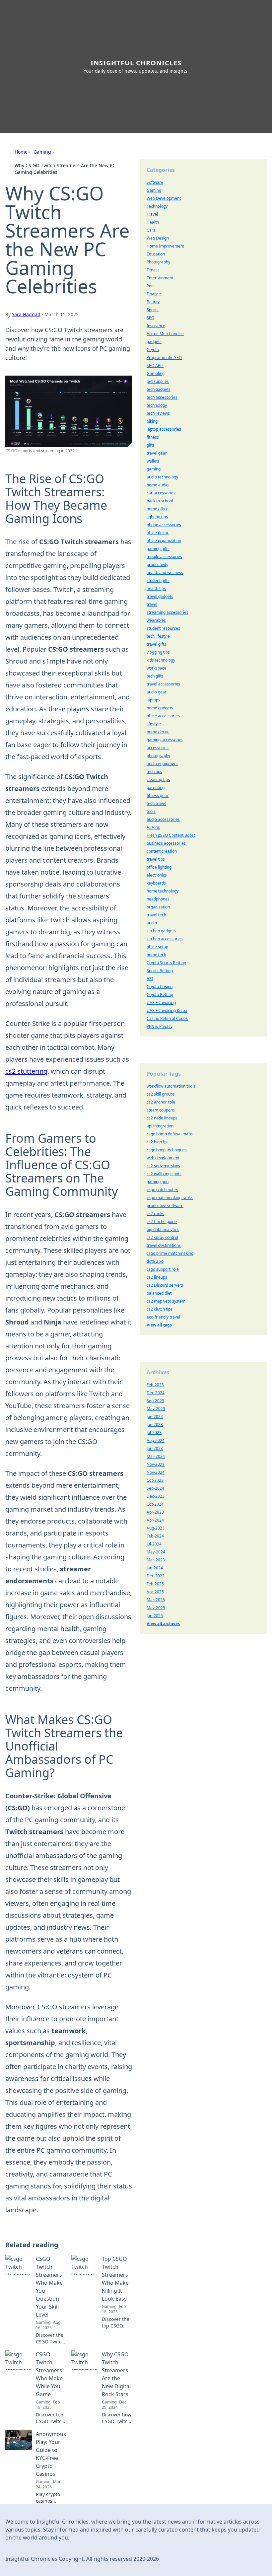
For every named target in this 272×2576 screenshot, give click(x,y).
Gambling (156, 373)
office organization (164, 541)
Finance (154, 294)
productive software (165, 1206)
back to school (160, 501)
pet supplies (158, 381)
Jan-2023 (155, 1448)
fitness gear (158, 795)
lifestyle (154, 724)
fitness (153, 437)
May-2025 (156, 1608)
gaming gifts (158, 549)
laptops (153, 700)
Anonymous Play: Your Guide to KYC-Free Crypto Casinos (51, 2454)
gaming (154, 469)
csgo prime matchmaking (170, 1253)
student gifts (158, 580)
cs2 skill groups (161, 1094)
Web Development (164, 198)
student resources (163, 628)
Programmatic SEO (164, 358)
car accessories (161, 493)
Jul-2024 (154, 1544)
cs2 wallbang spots (164, 1174)
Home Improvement (165, 246)
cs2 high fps (158, 1142)
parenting (156, 787)
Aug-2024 (156, 1440)
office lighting (159, 867)
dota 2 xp (155, 1261)
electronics (157, 875)
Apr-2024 (155, 1520)
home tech (156, 955)
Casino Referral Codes (167, 1018)
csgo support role (163, 1269)
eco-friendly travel (163, 1317)
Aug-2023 (156, 1528)
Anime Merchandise (165, 334)
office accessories (163, 716)
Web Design (158, 238)
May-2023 (156, 1409)
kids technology (161, 660)
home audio (158, 485)
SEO (150, 318)
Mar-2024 (156, 1456)
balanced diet (159, 1293)
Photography (158, 262)
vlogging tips (158, 652)
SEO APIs (155, 365)
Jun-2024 (155, 1417)
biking (152, 421)
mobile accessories (164, 557)
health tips (156, 588)
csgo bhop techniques (167, 1150)
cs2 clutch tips (160, 1309)
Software (155, 182)
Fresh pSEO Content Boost (171, 835)
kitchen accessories (165, 939)
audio (152, 923)
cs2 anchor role (161, 1102)
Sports (153, 310)
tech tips (154, 772)
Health (153, 222)
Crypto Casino (160, 987)
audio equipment (162, 764)
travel (152, 604)
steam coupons (161, 1110)
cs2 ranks (155, 1214)
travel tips (156, 859)
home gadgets (160, 708)
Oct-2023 (155, 1480)
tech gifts (155, 676)
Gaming (42, 152)
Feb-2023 (155, 1385)
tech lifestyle (158, 636)
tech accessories (162, 397)
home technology (163, 891)
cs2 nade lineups (162, 1118)
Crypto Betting (160, 995)
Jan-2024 (155, 1568)
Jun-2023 (155, 1425)
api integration (160, 1126)
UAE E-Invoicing (161, 1002)
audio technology (162, 477)
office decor (158, 533)
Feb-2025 (155, 1584)
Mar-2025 (156, 1600)
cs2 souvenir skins (163, 1166)
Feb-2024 (155, 1536)
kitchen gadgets (161, 931)
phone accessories (164, 525)
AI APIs (153, 827)
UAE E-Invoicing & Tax (167, 1010)
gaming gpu (158, 1182)
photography (158, 756)
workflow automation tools (171, 1086)
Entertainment (160, 278)
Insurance (156, 326)
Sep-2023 (155, 1401)
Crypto (153, 350)
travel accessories (163, 684)
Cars (151, 230)
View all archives (163, 1624)
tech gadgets (159, 389)
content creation (162, 851)
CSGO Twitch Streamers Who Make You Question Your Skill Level (49, 2287)
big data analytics (163, 1229)
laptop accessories (164, 429)
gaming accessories (165, 740)
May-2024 (156, 1552)
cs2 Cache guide (162, 1221)
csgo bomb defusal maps (170, 1134)
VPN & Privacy (160, 1026)
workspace (157, 668)
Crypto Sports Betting (166, 963)
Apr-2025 (155, 1592)
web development (163, 1158)
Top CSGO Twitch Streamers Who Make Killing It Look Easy (115, 2279)
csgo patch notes (162, 1190)
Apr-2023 (155, 1512)
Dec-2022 (156, 1576)
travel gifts (156, 644)
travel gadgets (160, 596)
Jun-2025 (155, 1616)
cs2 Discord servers (165, 1285)
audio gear (157, 692)
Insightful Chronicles (136, 63)
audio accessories (163, 819)
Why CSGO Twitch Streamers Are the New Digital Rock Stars (116, 2374)
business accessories (166, 843)
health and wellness (165, 572)
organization (158, 907)
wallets (153, 461)
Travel (152, 214)
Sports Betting (160, 971)
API (150, 979)
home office (158, 509)
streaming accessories (168, 612)
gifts (151, 445)
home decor (158, 732)
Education (156, 254)
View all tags (159, 1325)
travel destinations (164, 1245)
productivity (157, 565)
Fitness (153, 270)
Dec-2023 (156, 1496)
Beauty (153, 302)
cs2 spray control (162, 1237)
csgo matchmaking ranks (170, 1198)
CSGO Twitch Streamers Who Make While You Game (49, 2374)
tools (151, 811)
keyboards (156, 883)
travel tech (156, 915)
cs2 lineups (157, 1277)
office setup (157, 947)
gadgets (154, 342)
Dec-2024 (156, 1393)
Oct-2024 (155, 1504)
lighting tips (157, 517)
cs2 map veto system (166, 1301)
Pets (151, 286)
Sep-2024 (155, 1488)
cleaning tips (158, 780)
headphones (158, 899)
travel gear (157, 453)
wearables (156, 620)
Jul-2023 (154, 1432)
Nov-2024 (156, 1472)
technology (157, 405)
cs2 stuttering (26, 1071)
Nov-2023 (156, 1464)
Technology (157, 206)
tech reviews (158, 413)
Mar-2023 (156, 1560)
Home (21, 152)
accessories (158, 748)
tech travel (156, 803)
